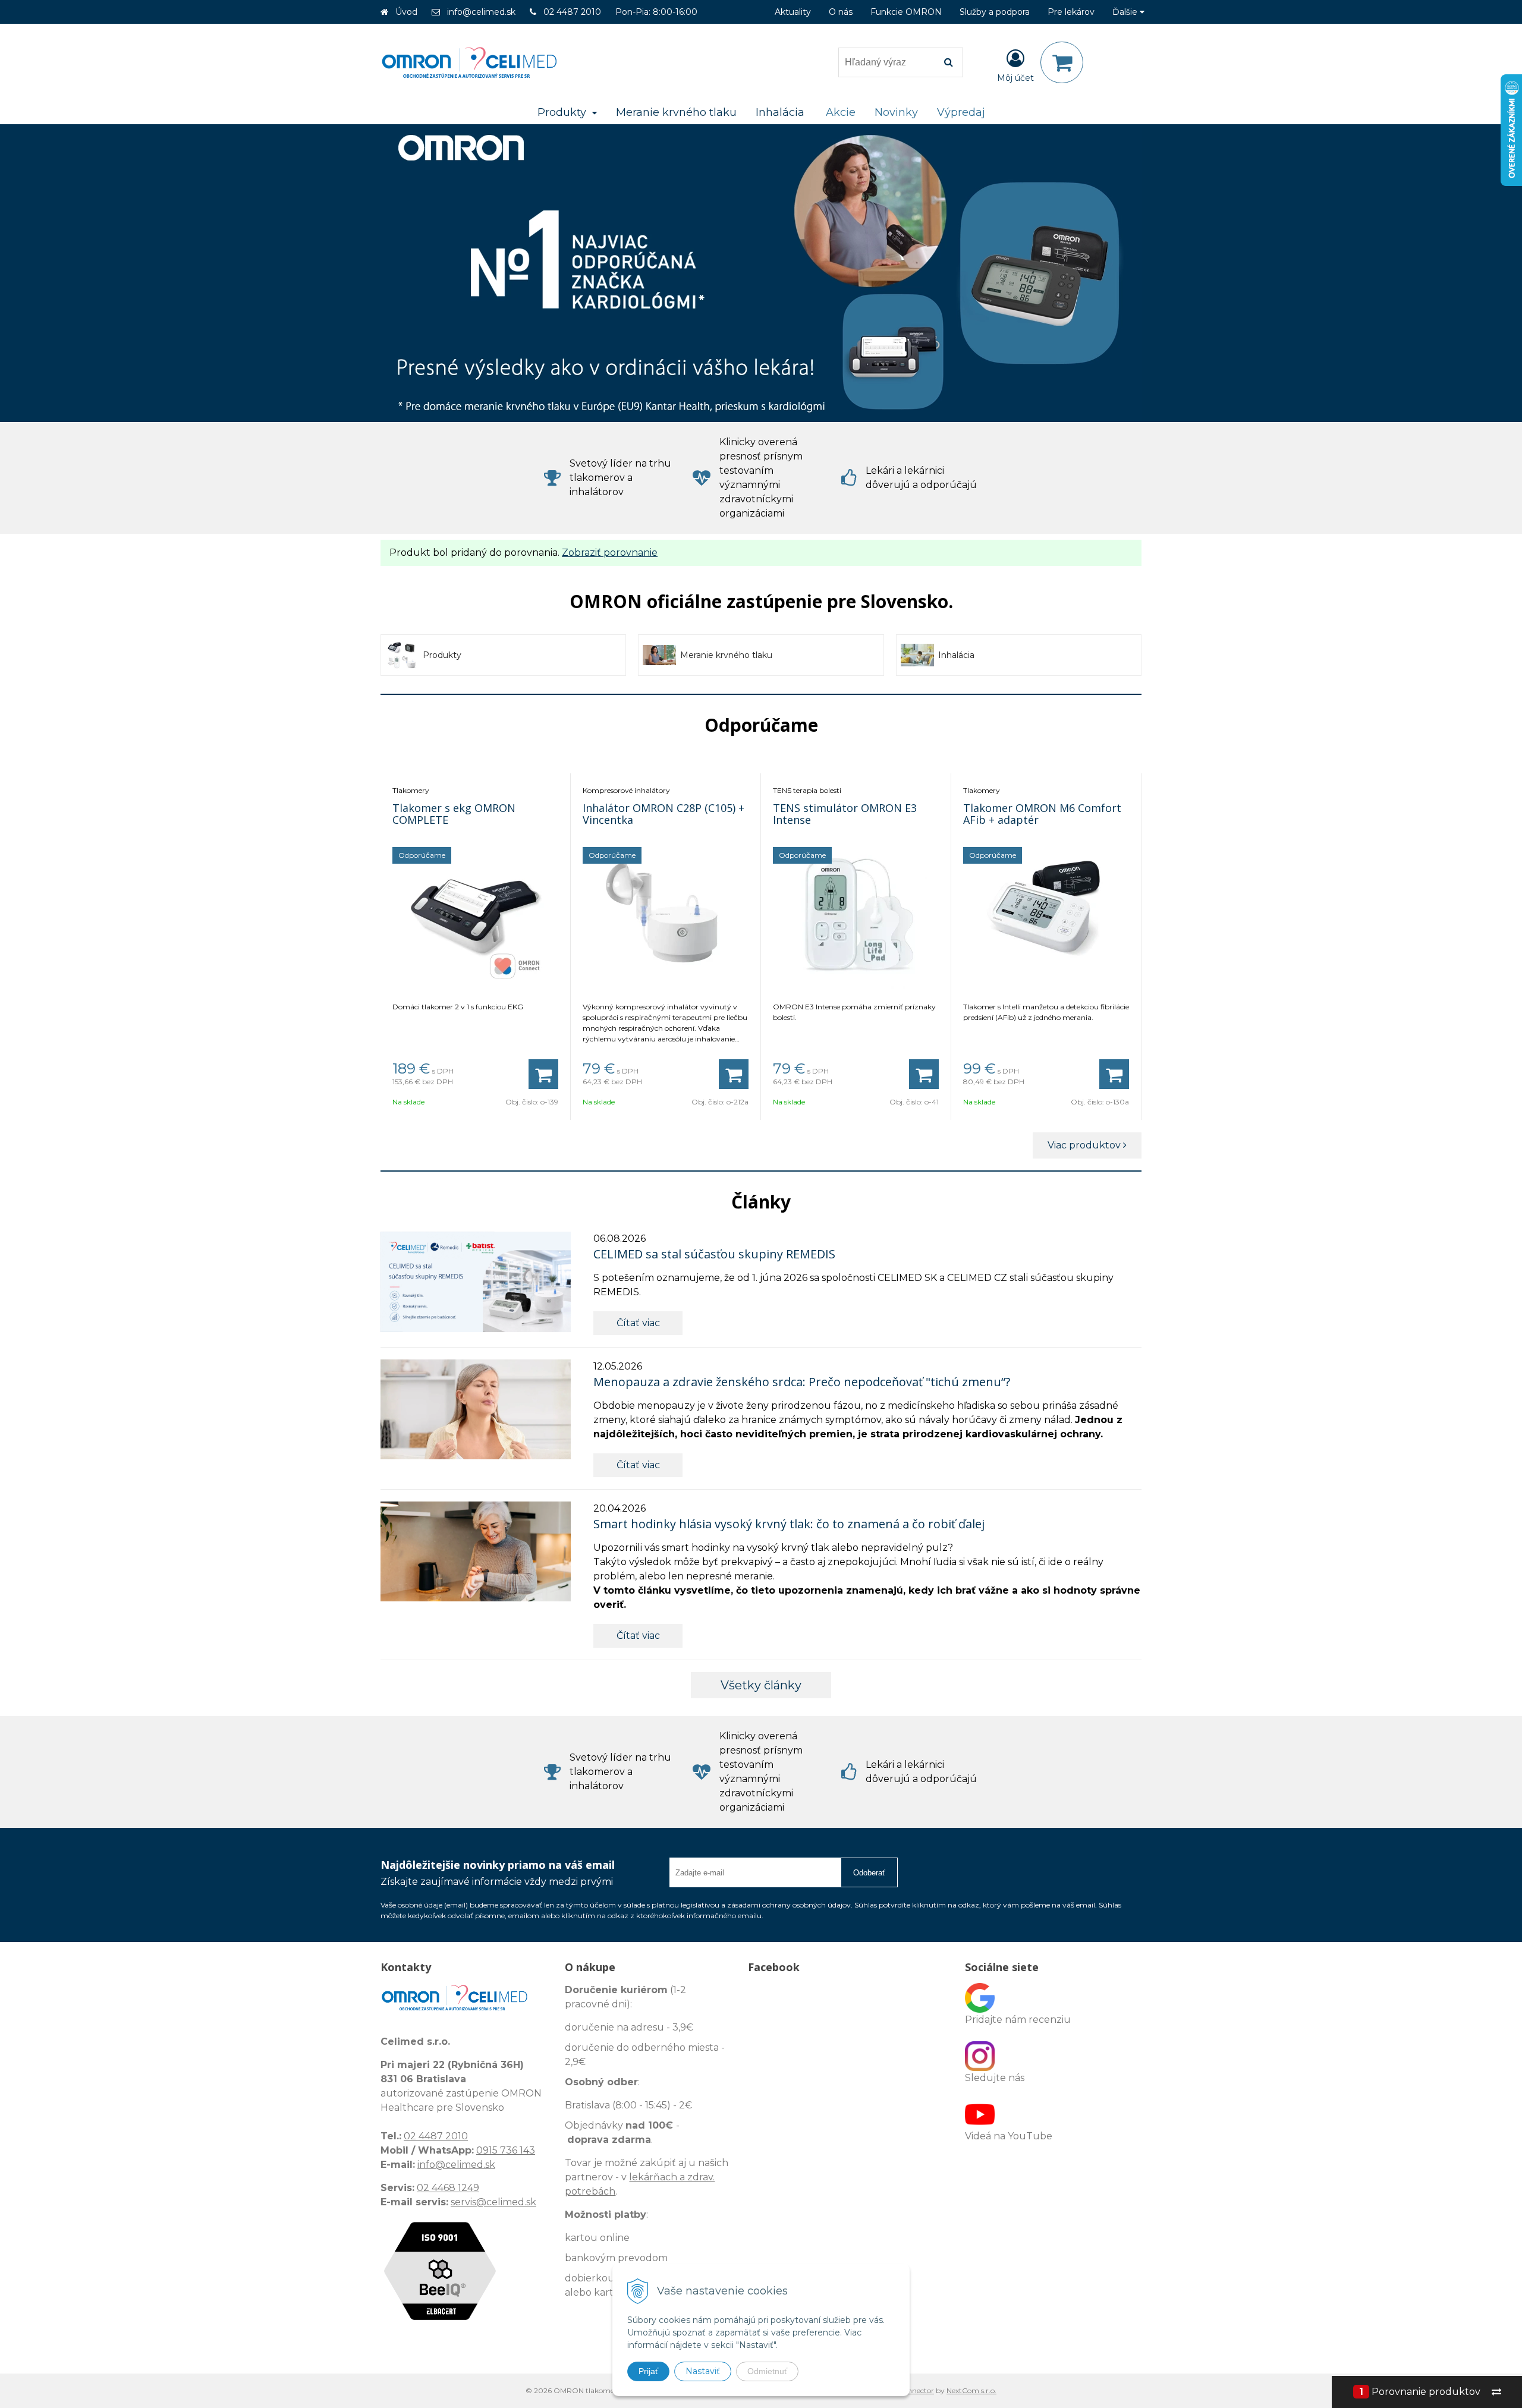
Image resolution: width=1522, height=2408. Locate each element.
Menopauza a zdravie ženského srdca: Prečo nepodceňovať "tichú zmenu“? (802, 1382)
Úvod (406, 12)
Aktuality (793, 12)
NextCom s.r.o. (971, 2390)
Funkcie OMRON (906, 12)
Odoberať (869, 1873)
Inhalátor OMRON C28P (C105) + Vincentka (663, 814)
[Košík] (1062, 62)
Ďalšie (1126, 12)
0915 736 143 (506, 2150)
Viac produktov (1085, 1145)
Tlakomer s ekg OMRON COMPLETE (454, 814)
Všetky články (761, 1685)
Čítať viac (638, 1323)
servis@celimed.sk (493, 2202)
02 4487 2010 (572, 12)
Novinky (896, 112)
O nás (841, 12)
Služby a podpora (995, 12)
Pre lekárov (1071, 12)
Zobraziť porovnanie (610, 553)
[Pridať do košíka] (543, 1074)
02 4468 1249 (448, 2188)
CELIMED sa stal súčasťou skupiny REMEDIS (714, 1254)
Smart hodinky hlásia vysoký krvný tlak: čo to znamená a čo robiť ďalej (789, 1524)
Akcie (841, 112)
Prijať (648, 2371)
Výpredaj (961, 112)
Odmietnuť (767, 2371)
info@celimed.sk (481, 12)
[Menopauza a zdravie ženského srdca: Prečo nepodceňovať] (476, 1409)
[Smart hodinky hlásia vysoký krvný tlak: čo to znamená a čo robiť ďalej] (476, 1551)
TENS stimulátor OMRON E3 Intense (845, 814)
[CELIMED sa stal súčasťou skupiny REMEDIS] (476, 1282)
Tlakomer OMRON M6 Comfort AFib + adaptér (1042, 814)
